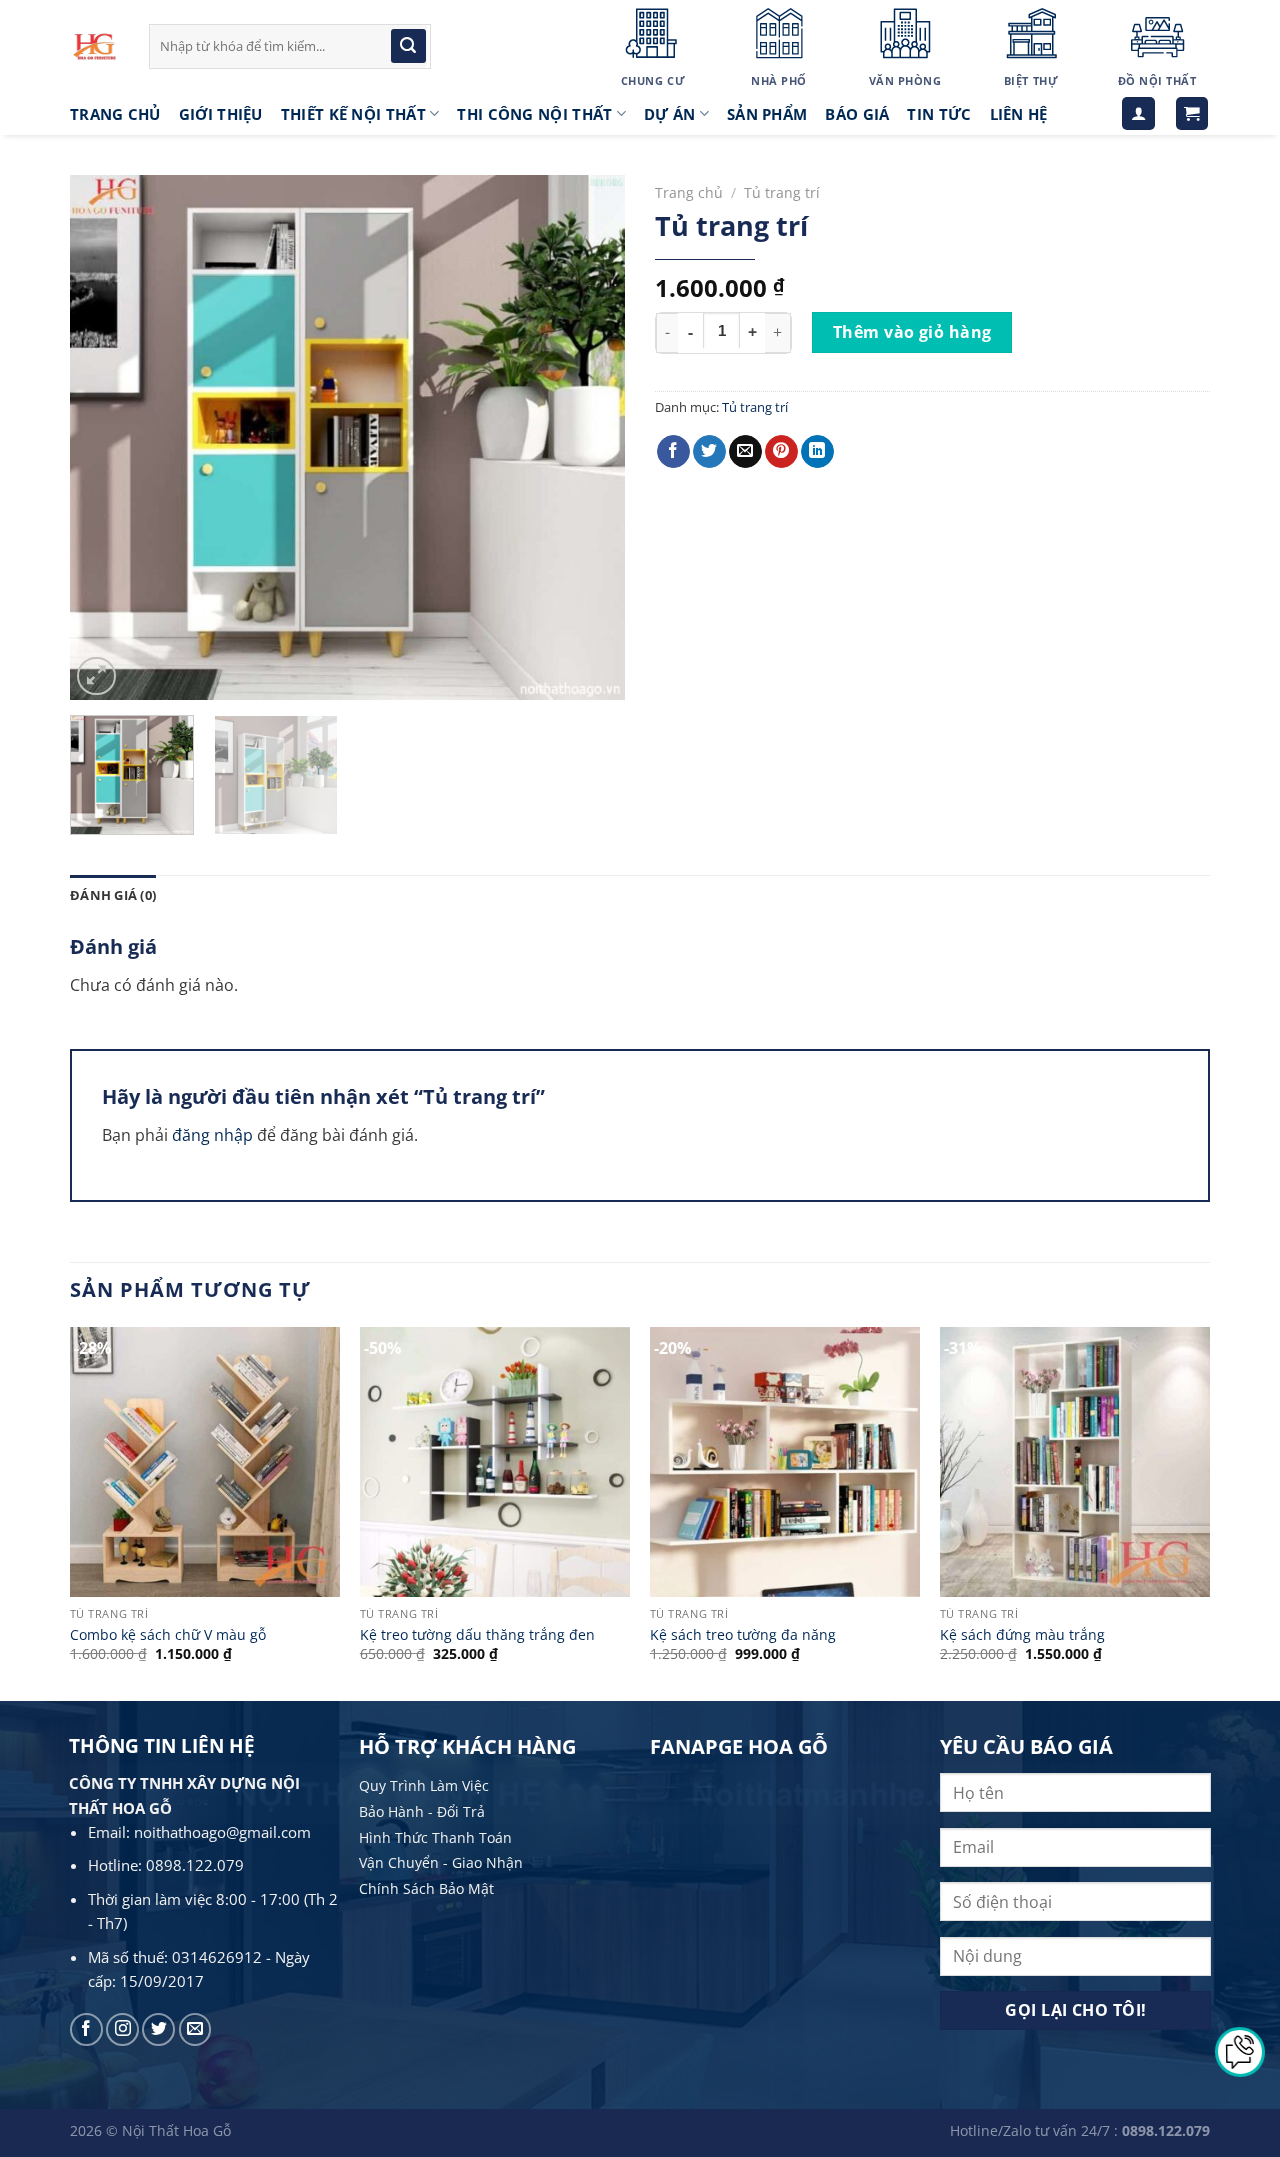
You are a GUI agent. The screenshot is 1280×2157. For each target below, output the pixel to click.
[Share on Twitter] (709, 452)
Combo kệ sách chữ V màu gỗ (168, 1635)
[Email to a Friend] (745, 452)
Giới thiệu (221, 114)
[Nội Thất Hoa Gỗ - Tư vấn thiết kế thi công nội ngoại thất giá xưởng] (94, 46)
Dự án (670, 114)
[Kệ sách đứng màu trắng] (1075, 1462)
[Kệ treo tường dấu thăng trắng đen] (495, 1462)
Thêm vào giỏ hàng (912, 332)
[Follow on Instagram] (122, 2029)
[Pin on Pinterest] (781, 452)
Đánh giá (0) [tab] (113, 895)
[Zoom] (96, 676)
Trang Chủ (115, 114)
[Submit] (408, 46)
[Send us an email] (195, 2029)
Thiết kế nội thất (353, 114)
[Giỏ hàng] (1192, 113)
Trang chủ (689, 192)
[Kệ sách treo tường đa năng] (785, 1462)
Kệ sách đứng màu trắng (1022, 1635)
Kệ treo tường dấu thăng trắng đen (477, 1635)
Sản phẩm (767, 114)
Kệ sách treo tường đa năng (743, 1635)
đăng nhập (212, 1135)
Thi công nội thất (534, 114)
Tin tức (939, 114)
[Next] (589, 437)
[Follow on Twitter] (158, 2029)
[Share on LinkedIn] (817, 452)
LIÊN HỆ (1019, 114)
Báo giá (857, 114)
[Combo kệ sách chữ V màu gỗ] (205, 1462)
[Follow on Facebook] (86, 2029)
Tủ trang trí (782, 192)
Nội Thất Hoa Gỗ (176, 2130)
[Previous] (106, 437)
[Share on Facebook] (673, 452)
